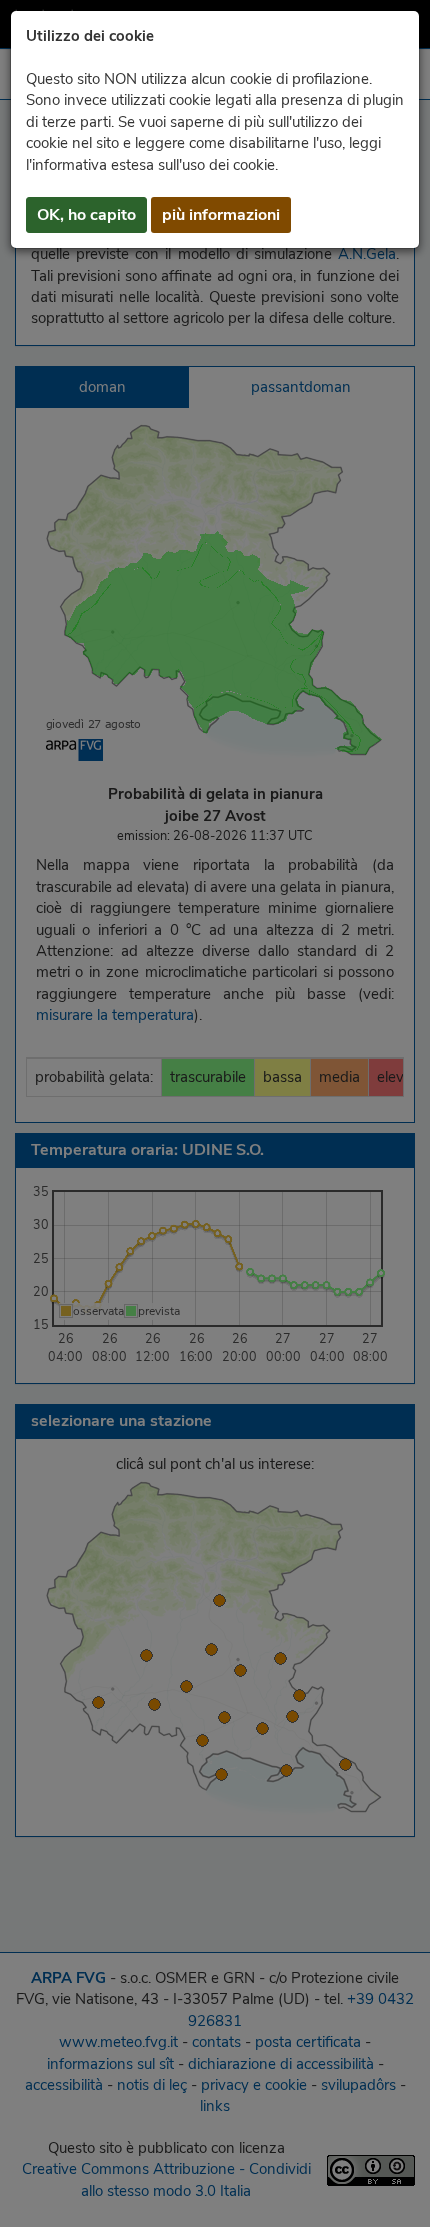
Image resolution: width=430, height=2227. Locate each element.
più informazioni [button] (221, 215)
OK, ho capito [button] (86, 215)
